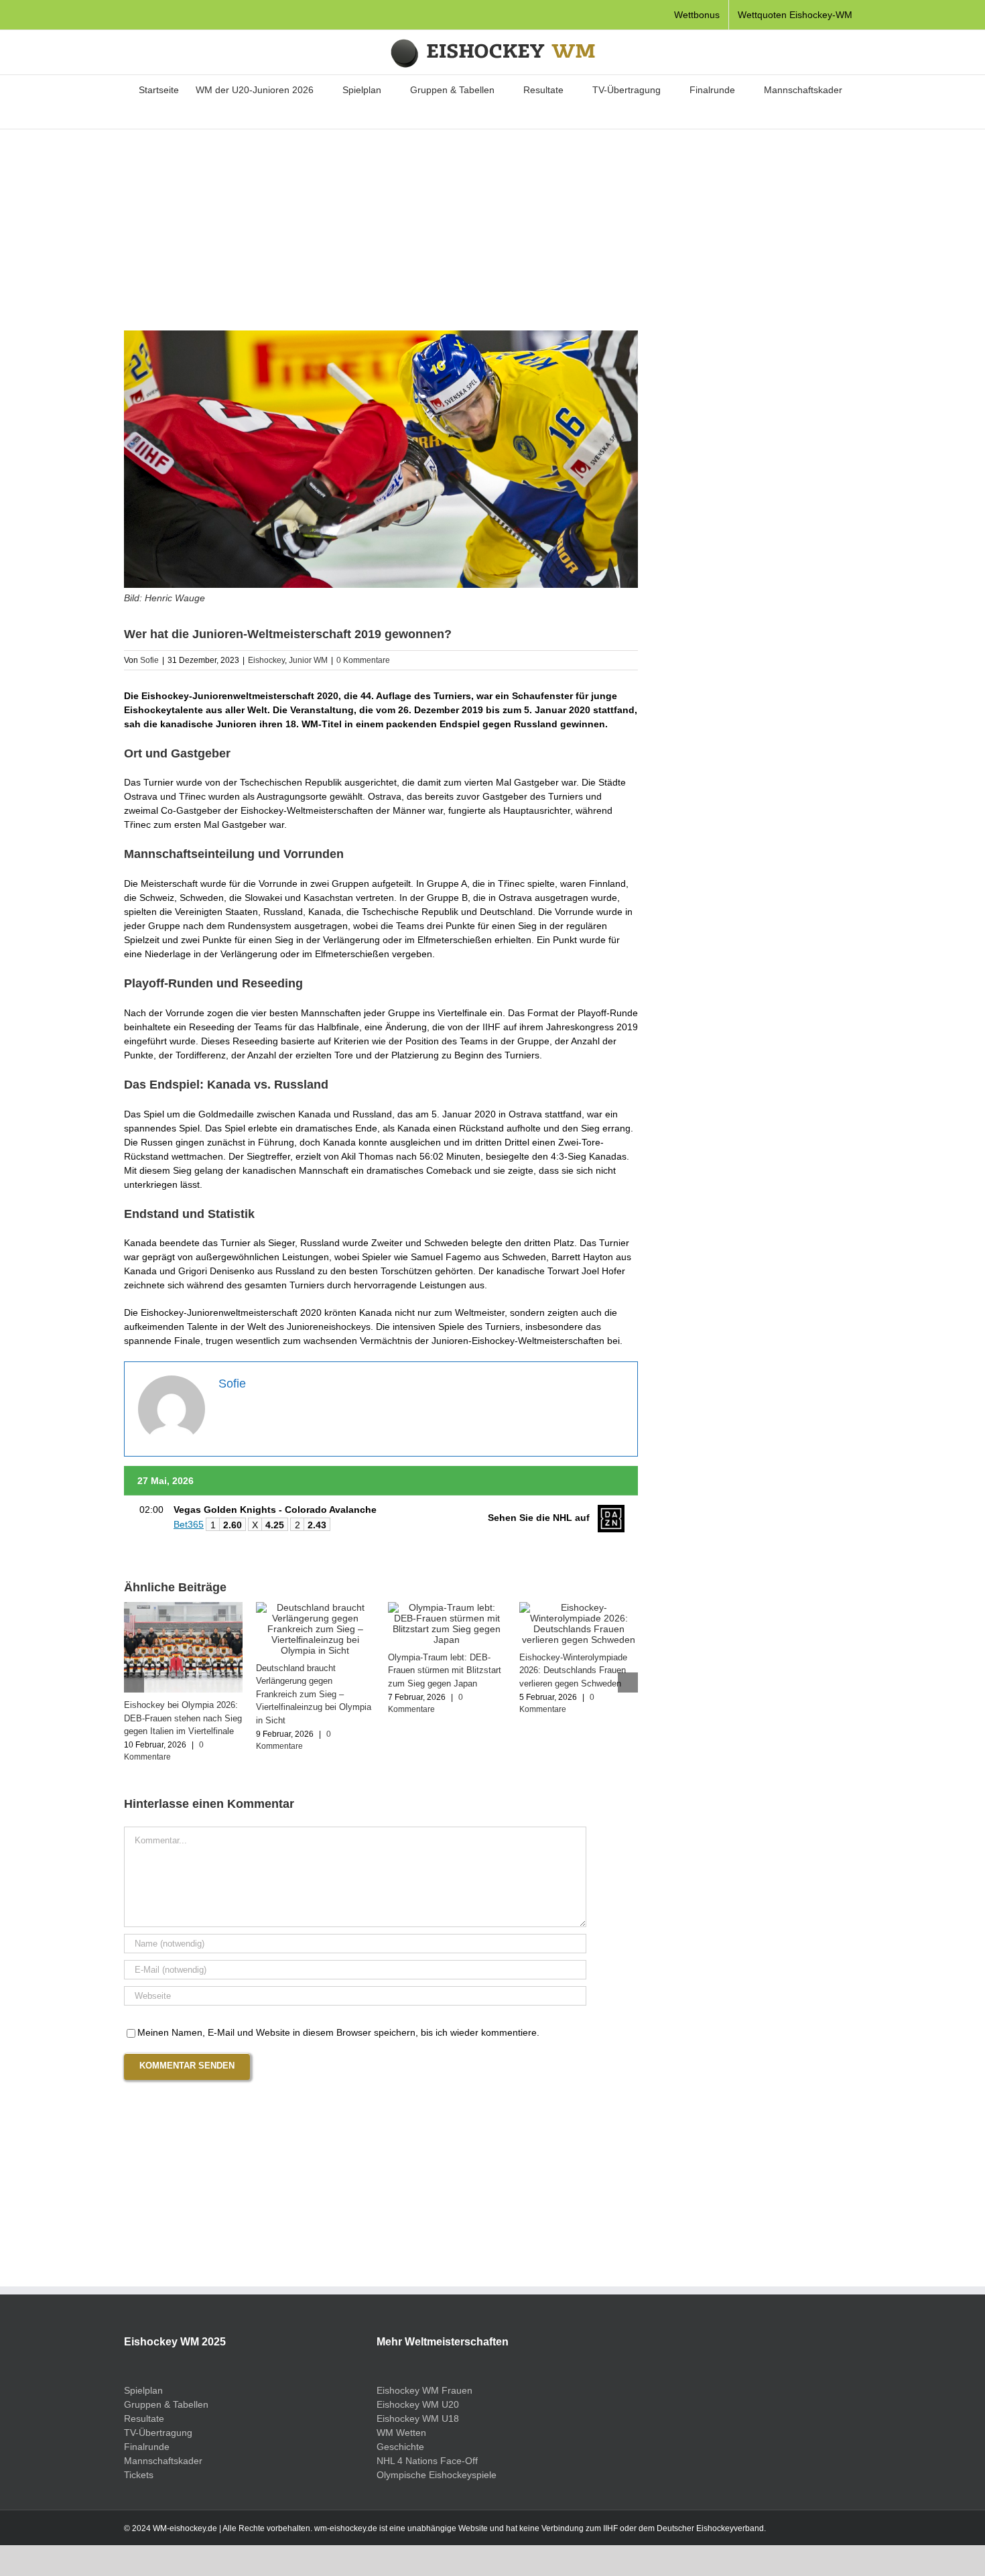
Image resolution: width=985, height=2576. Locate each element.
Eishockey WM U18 (418, 2418)
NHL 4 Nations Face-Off (427, 2461)
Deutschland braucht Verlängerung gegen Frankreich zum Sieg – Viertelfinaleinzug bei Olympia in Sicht (314, 1694)
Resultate (144, 2418)
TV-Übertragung (158, 2433)
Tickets (139, 2475)
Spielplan (143, 2390)
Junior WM (308, 660)
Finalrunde (147, 2447)
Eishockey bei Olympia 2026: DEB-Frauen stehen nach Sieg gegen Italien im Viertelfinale (183, 1718)
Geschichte (400, 2447)
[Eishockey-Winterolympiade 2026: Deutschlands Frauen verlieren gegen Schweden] (579, 1607)
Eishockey (266, 660)
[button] (484, 115)
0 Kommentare (363, 660)
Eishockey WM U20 (418, 2404)
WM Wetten (401, 2433)
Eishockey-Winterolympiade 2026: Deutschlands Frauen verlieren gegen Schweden (573, 1670)
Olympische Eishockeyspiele (437, 2475)
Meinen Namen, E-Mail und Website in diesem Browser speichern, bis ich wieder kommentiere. (338, 2032)
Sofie (149, 660)
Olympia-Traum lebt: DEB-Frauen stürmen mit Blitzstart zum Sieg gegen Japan (445, 1670)
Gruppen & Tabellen (166, 2404)
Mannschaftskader (163, 2461)
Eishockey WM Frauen (424, 2390)
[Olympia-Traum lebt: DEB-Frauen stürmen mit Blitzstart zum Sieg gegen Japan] (447, 1607)
